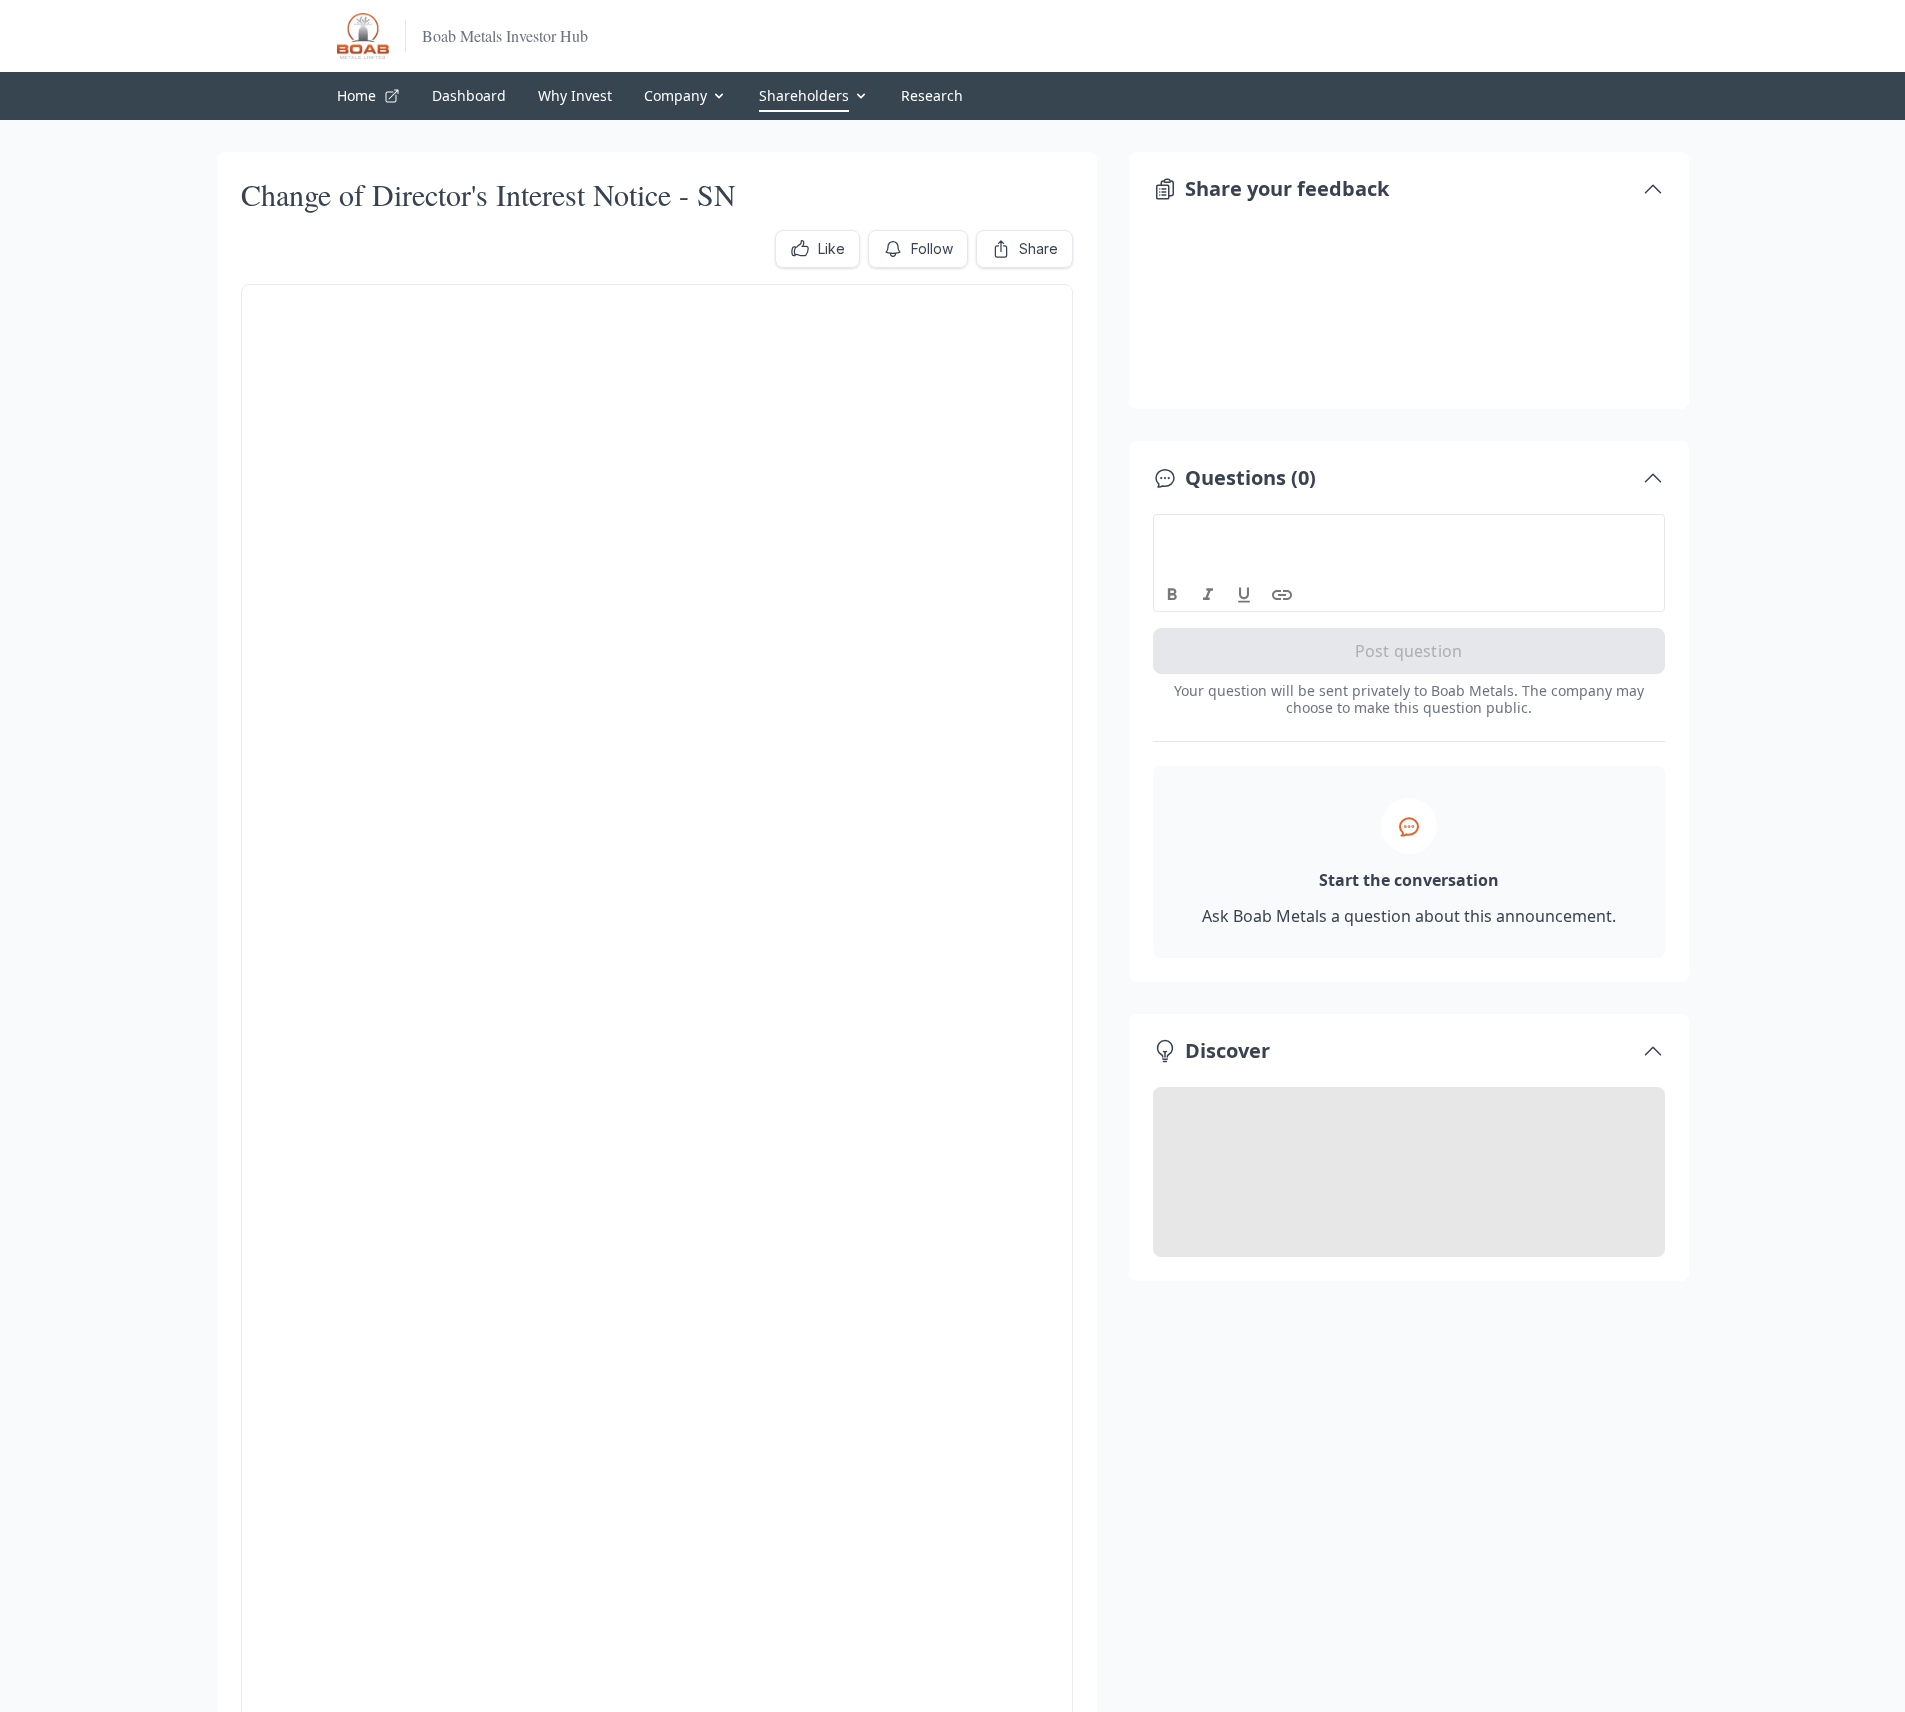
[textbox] (1409, 533)
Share (1038, 248)
